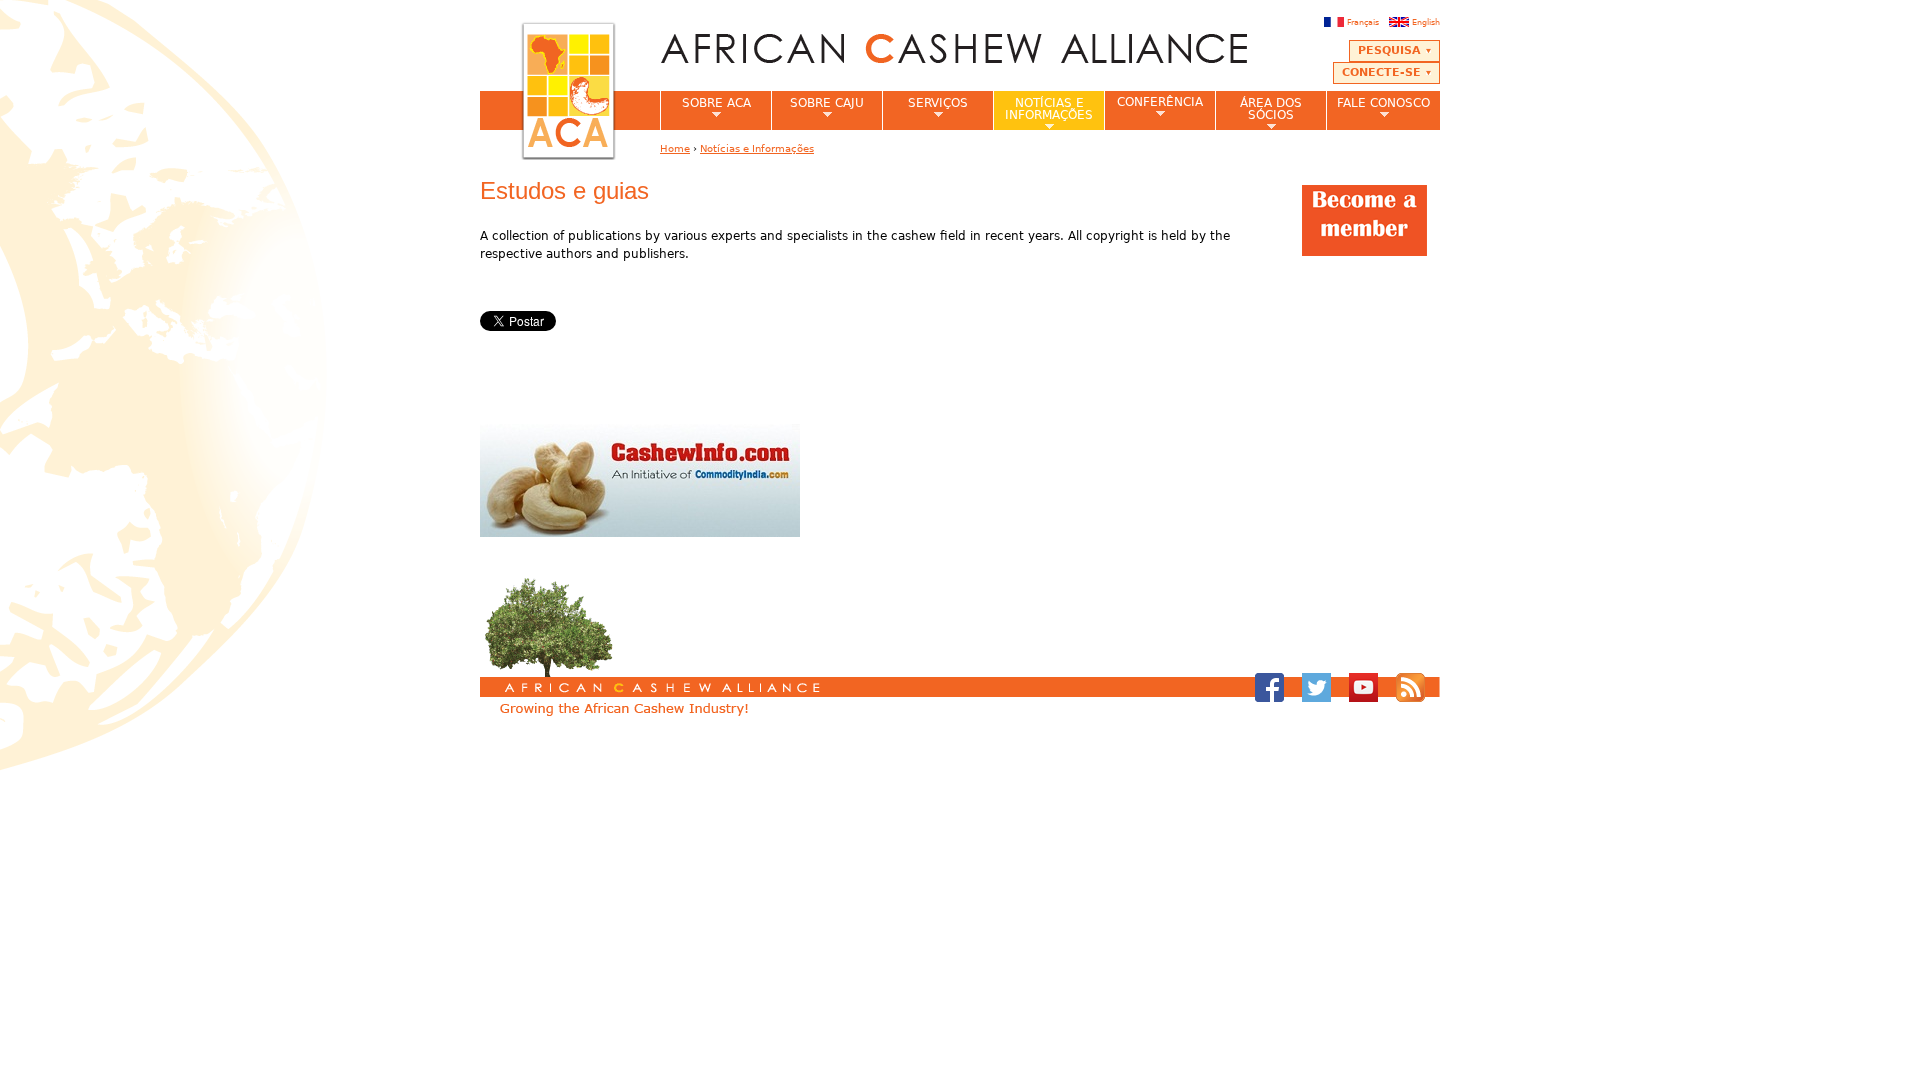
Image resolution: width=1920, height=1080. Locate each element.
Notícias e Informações (1043, 113)
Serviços (925, 109)
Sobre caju (817, 109)
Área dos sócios (1258, 113)
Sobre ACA (705, 109)
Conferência (1153, 107)
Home (675, 148)
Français (1363, 22)
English (1426, 22)
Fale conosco (1378, 109)
